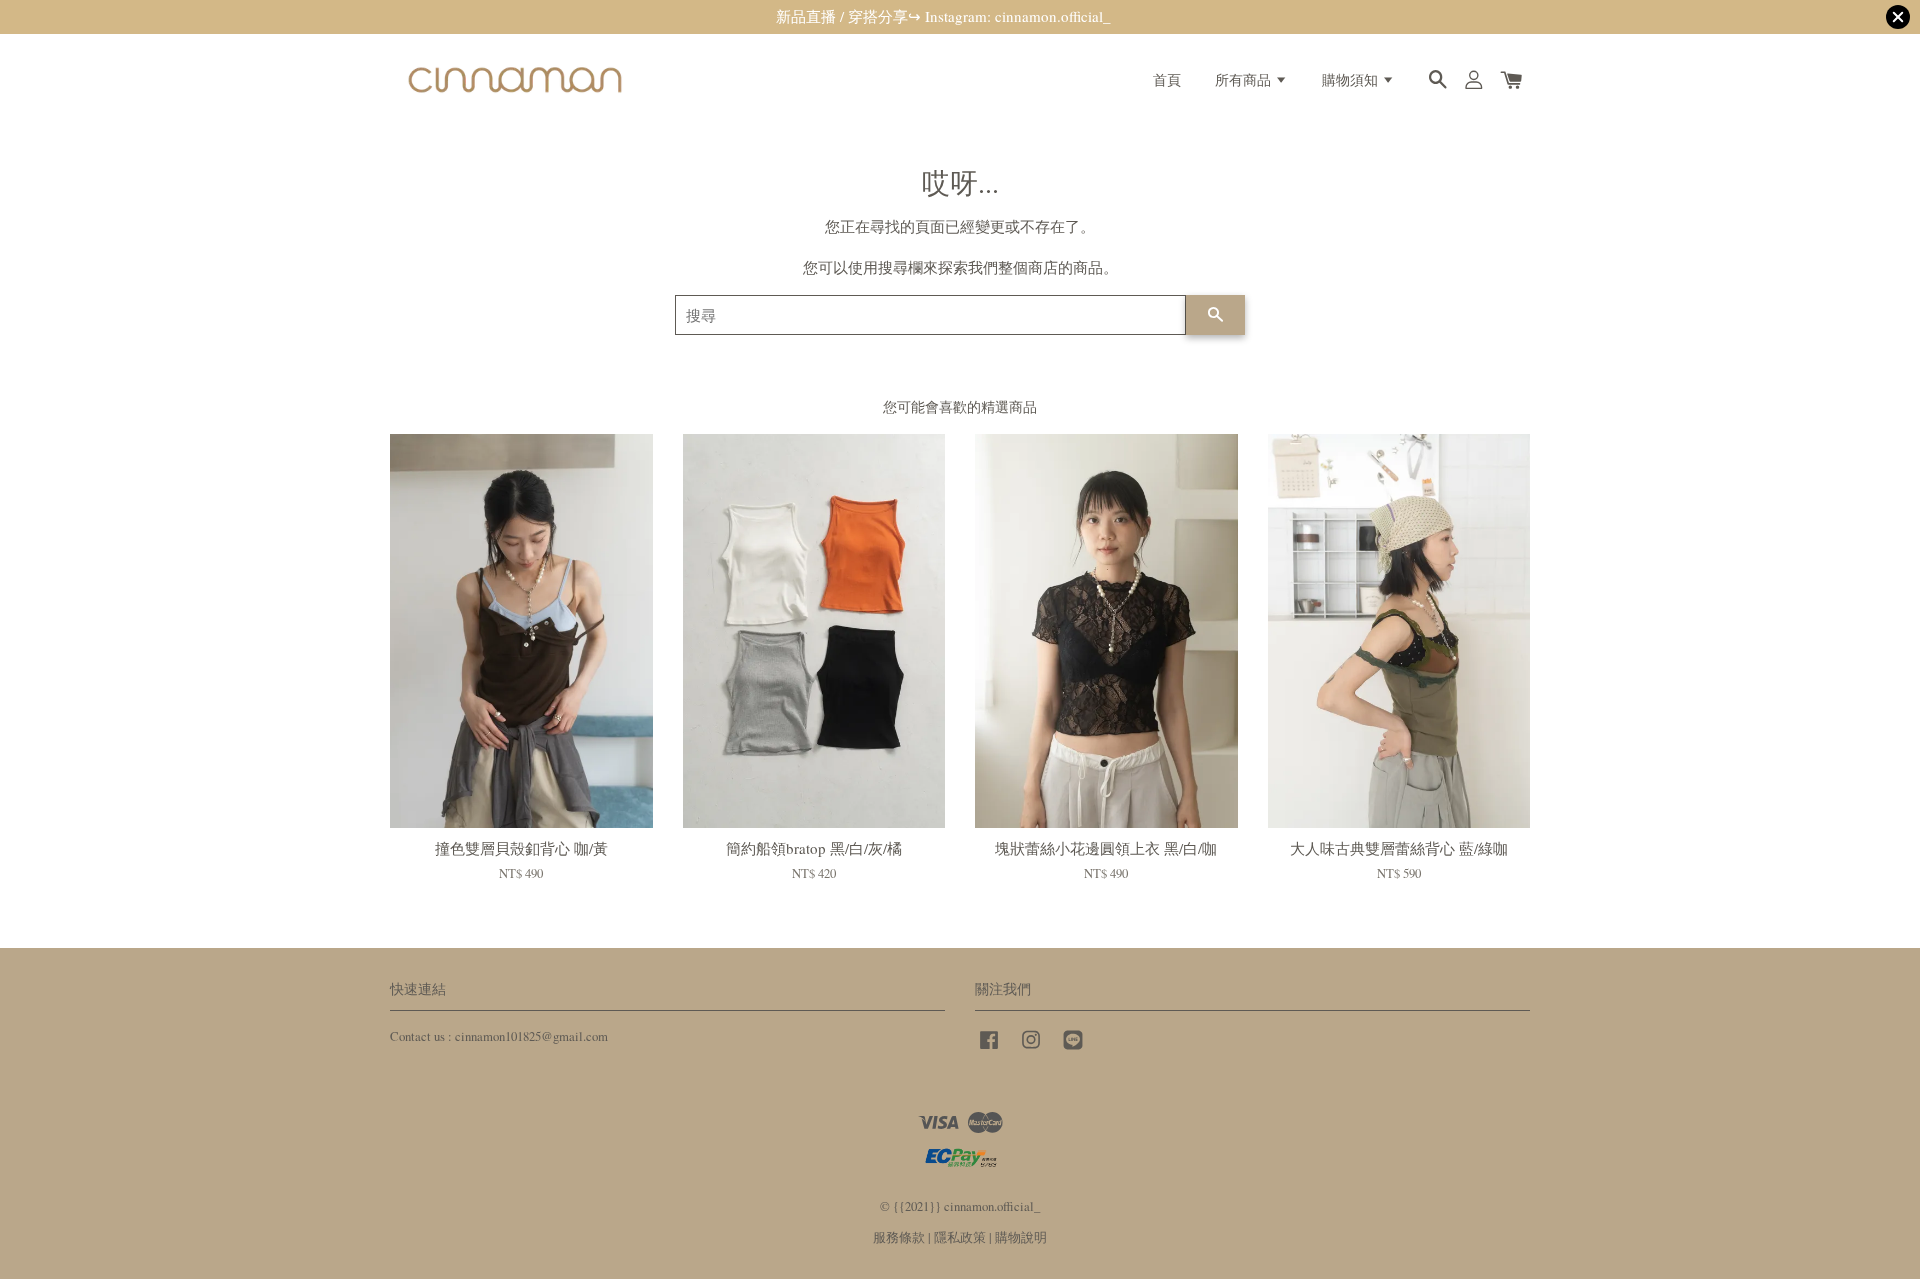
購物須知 (1352, 79)
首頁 (1167, 79)
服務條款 (899, 1237)
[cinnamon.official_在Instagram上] (1031, 1049)
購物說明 (1021, 1237)
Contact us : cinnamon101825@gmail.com (499, 1036)
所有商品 (1245, 79)
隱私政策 (960, 1237)
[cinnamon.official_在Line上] (1073, 1049)
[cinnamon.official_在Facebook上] (989, 1049)
